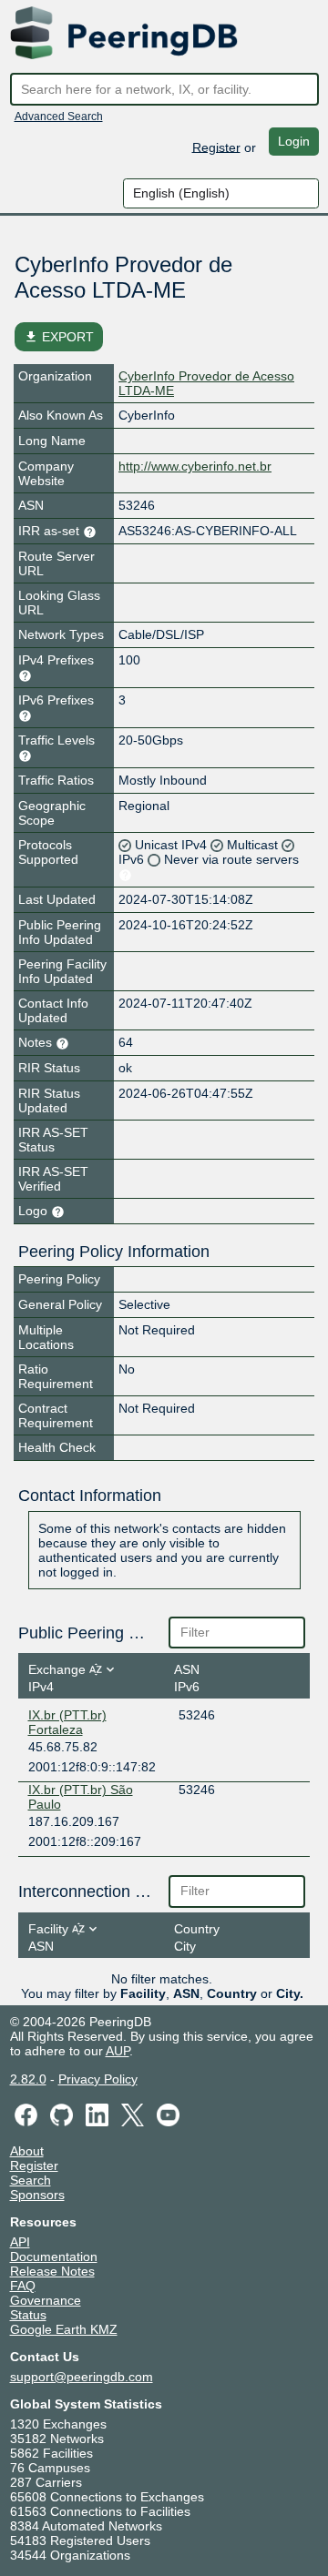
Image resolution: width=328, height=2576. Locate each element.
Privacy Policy (98, 2079)
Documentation (54, 2257)
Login (294, 141)
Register (216, 147)
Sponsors (37, 2195)
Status (28, 2315)
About (27, 2151)
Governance (46, 2300)
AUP (118, 2051)
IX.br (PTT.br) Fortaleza (67, 1722)
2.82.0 (28, 2079)
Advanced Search (59, 117)
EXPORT (59, 337)
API (20, 2242)
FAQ (23, 2286)
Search (31, 2180)
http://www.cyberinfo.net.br (195, 466)
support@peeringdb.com (82, 2377)
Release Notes (52, 2271)
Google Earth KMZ (64, 2329)
